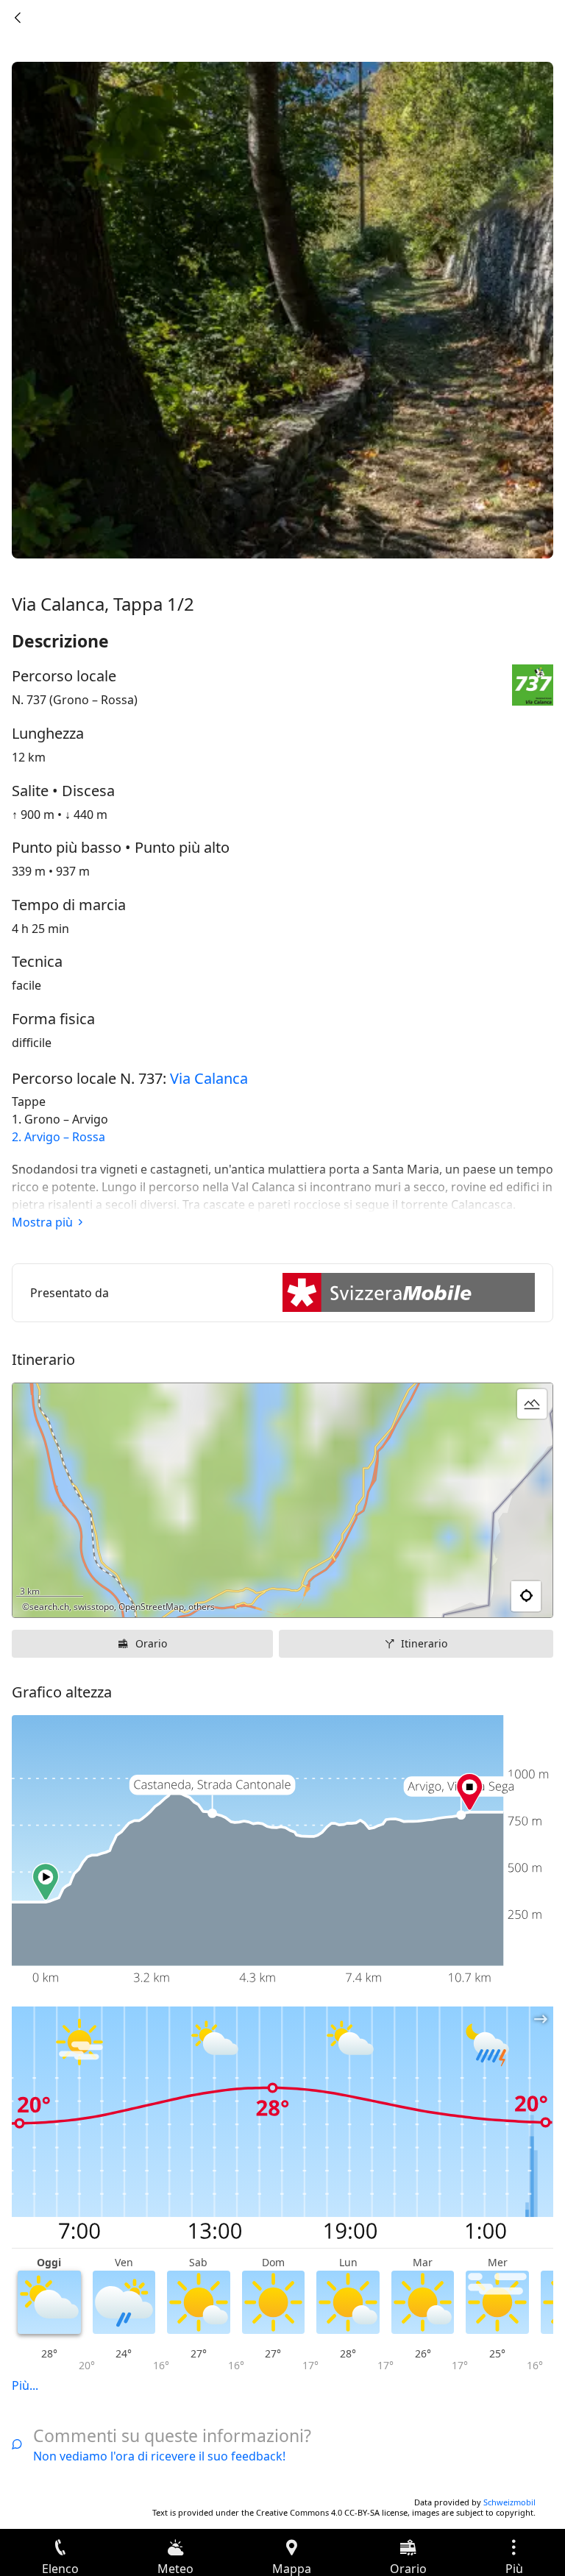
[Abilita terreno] (532, 1404)
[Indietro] (18, 18)
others (202, 1607)
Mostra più (42, 1222)
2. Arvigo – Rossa (58, 1137)
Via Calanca (209, 1078)
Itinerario (424, 1643)
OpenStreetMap (151, 1607)
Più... (25, 2385)
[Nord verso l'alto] (485, 1597)
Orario (151, 1643)
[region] (282, 1500)
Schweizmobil (509, 2502)
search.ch (49, 1607)
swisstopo (94, 1607)
